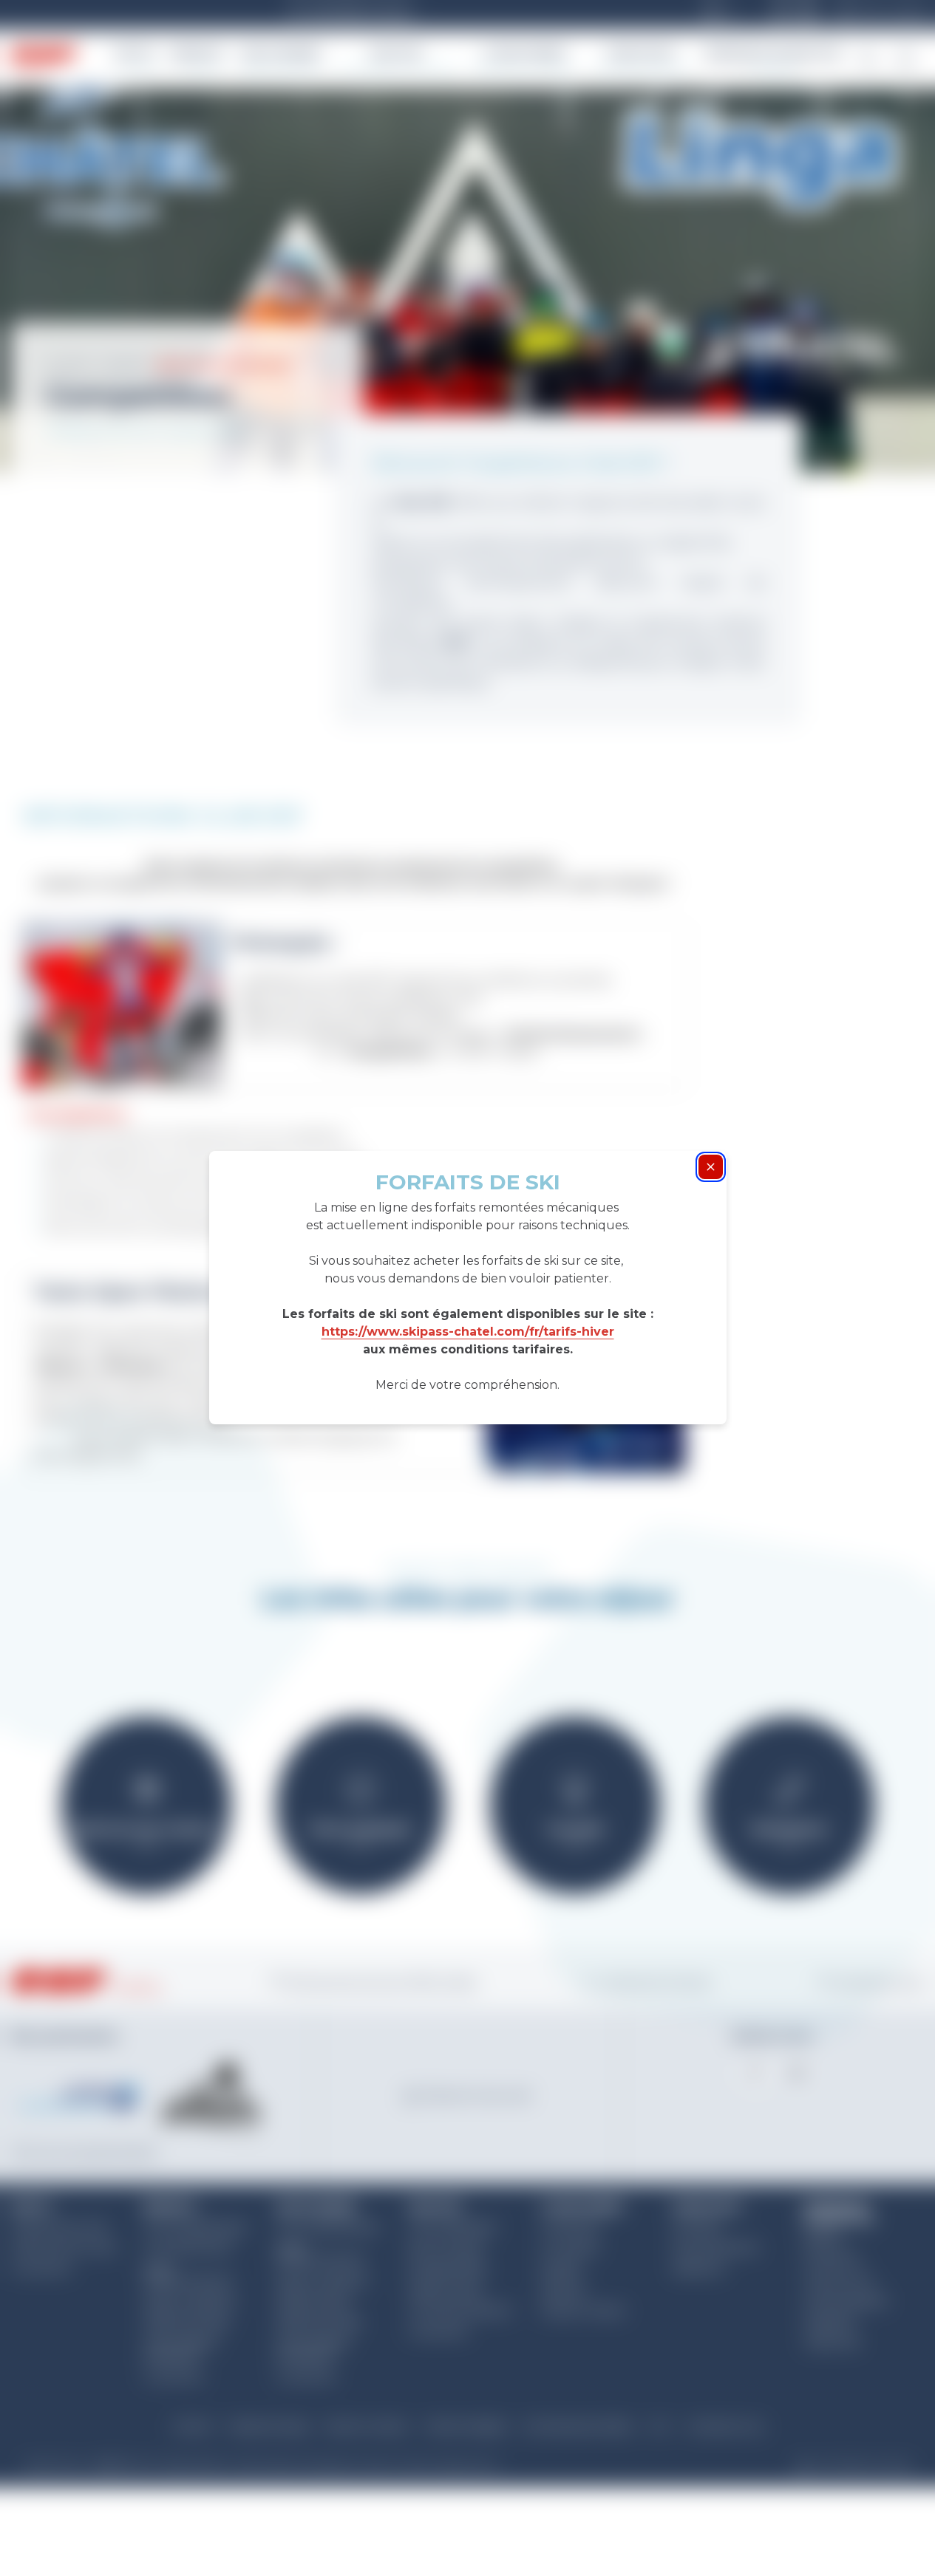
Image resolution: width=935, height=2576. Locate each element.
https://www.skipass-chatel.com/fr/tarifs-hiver (468, 1332)
